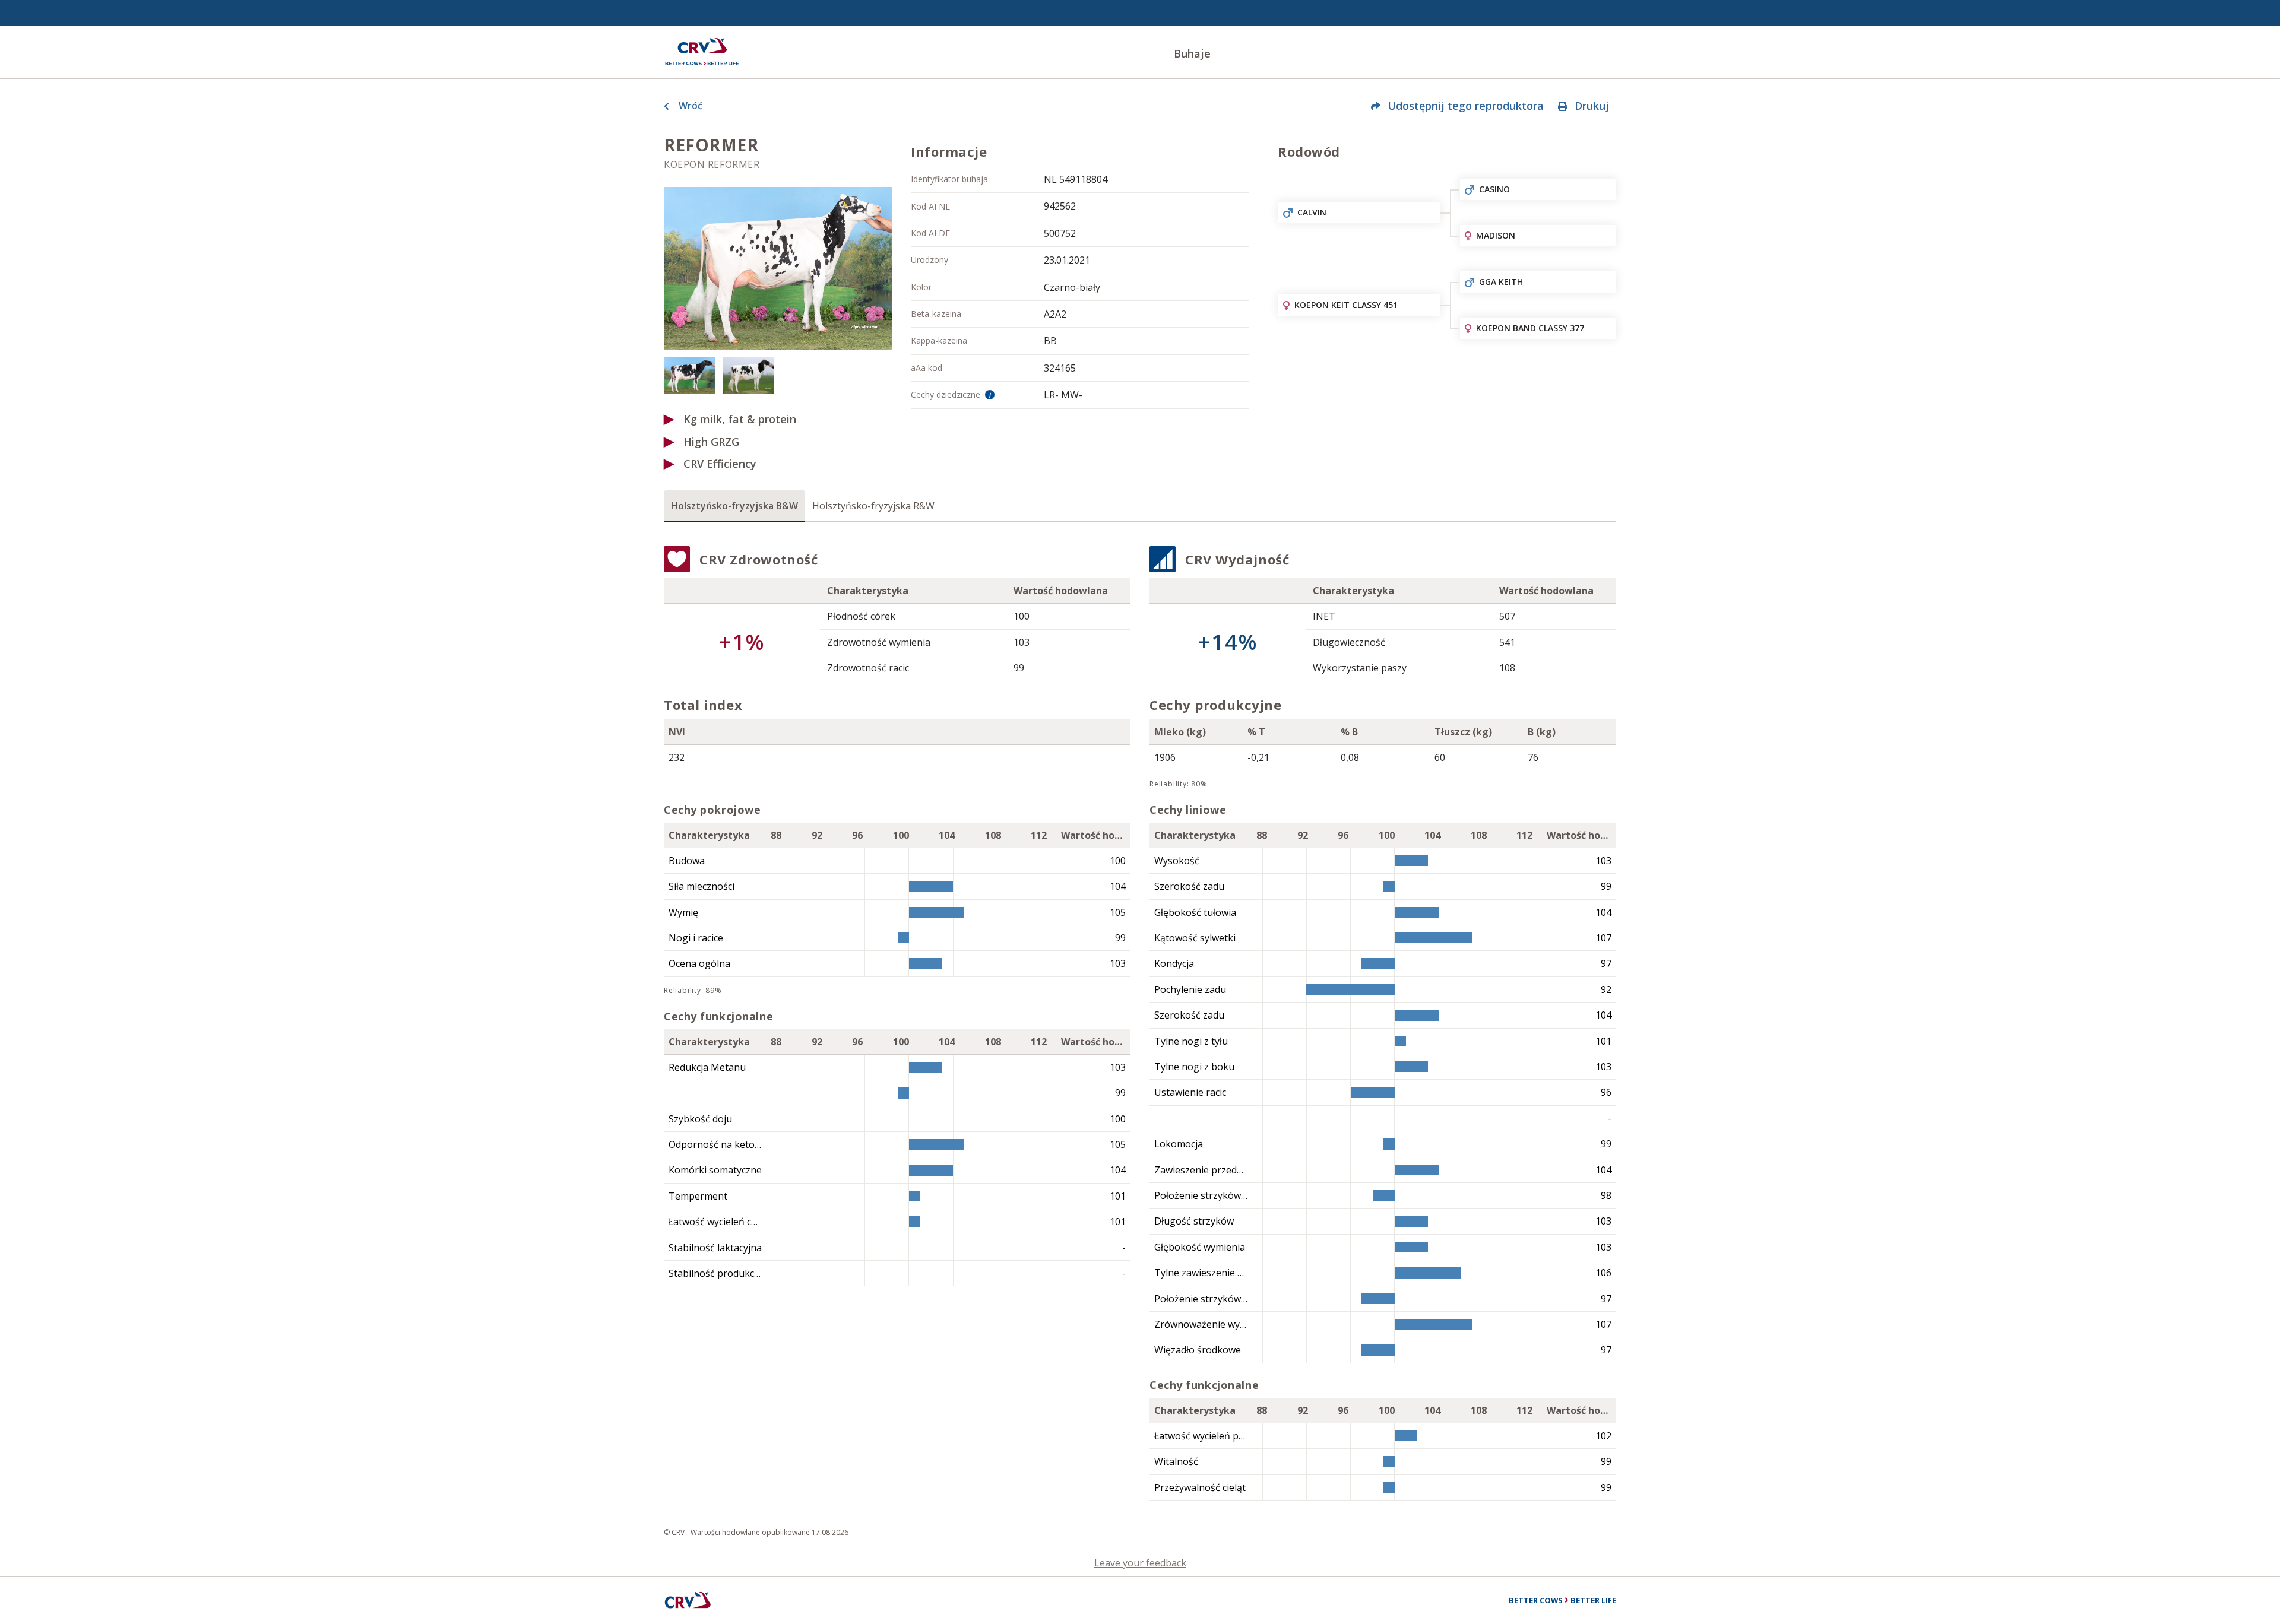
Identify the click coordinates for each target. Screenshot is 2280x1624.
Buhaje (1192, 53)
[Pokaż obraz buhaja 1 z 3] (778, 268)
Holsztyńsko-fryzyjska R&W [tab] (873, 506)
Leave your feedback (1140, 1563)
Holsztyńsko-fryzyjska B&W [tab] (734, 506)
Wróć (691, 106)
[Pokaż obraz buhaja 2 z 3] (689, 375)
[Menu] (702, 52)
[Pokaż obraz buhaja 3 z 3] (748, 375)
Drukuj (1592, 106)
